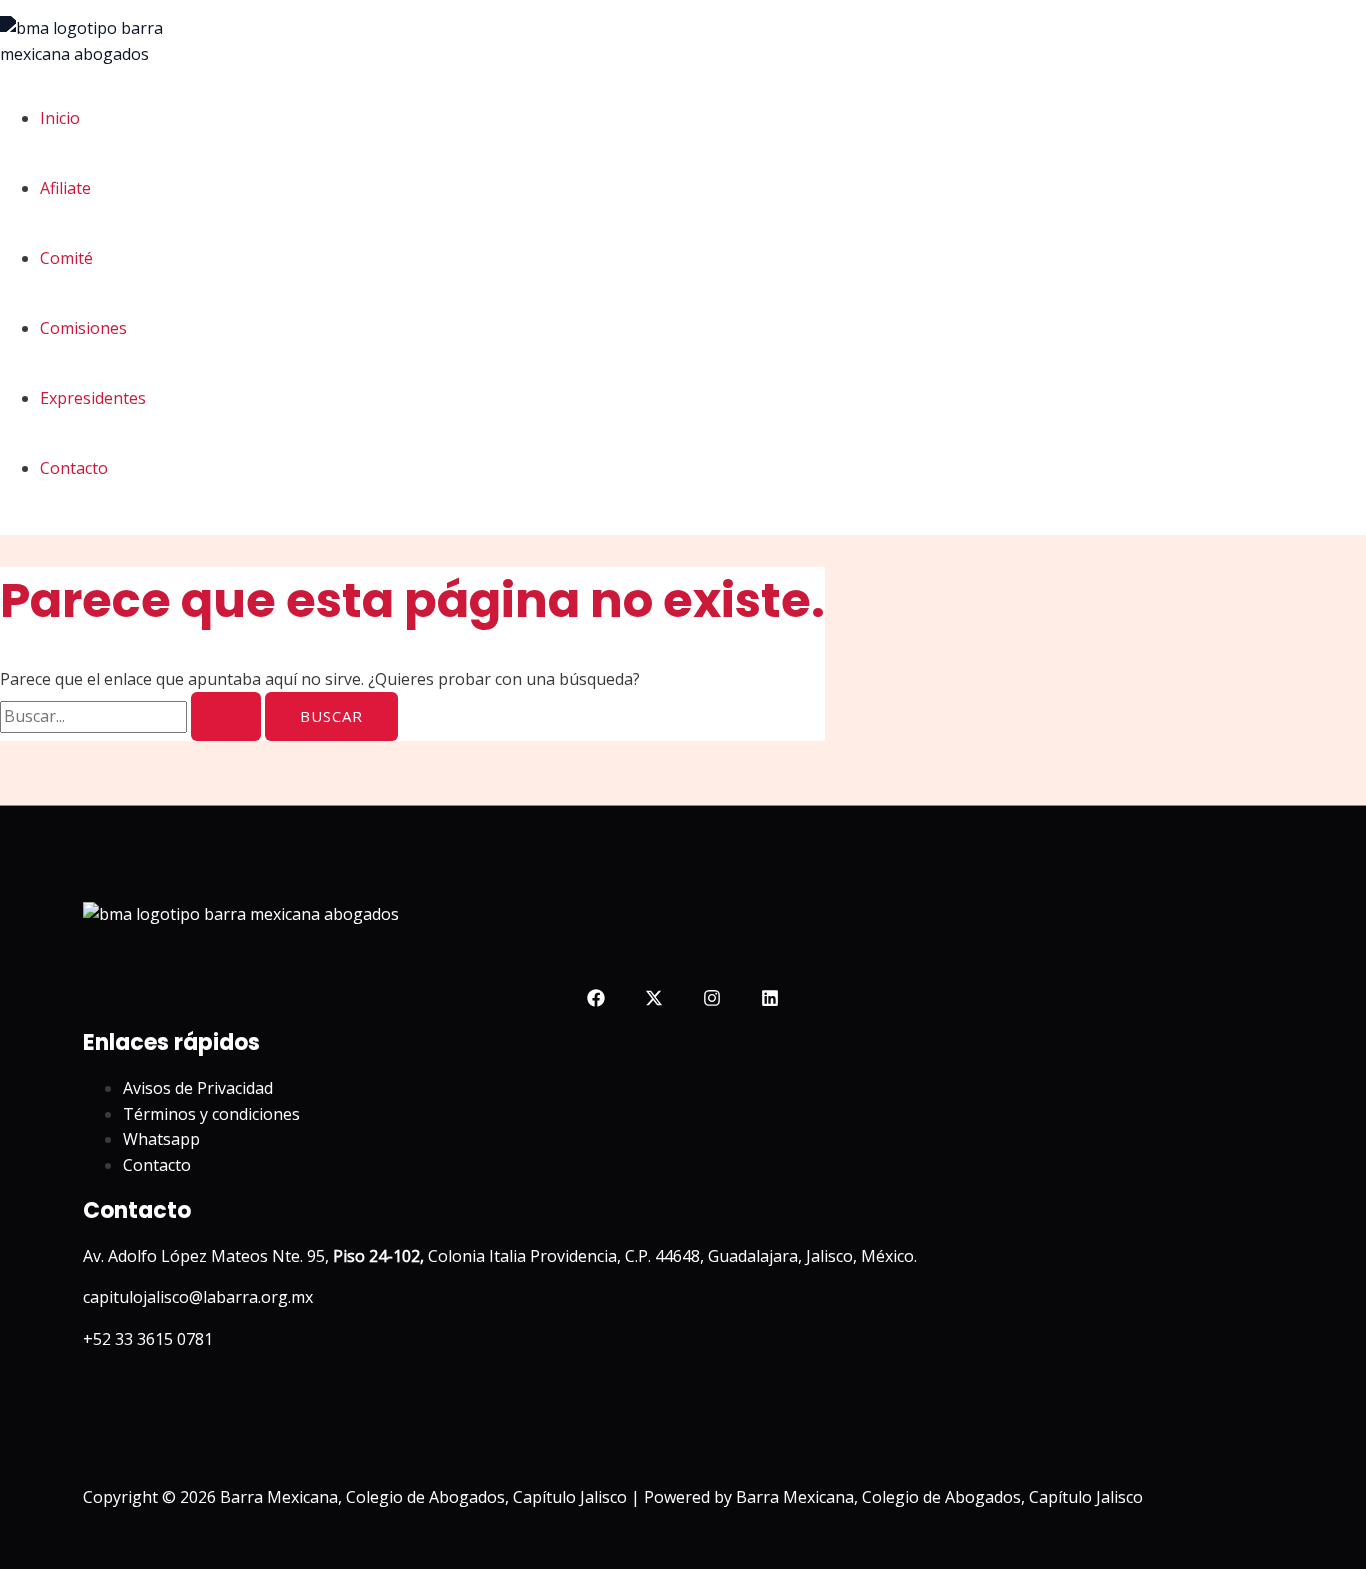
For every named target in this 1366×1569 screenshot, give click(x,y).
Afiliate (65, 188)
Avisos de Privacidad (198, 1088)
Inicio (60, 118)
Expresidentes (93, 398)
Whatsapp (161, 1139)
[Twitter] (654, 1001)
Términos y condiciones (211, 1114)
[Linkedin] (770, 1001)
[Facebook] (596, 1001)
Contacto (74, 468)
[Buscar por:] (132, 716)
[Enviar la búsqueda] (226, 716)
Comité (66, 258)
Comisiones (83, 328)
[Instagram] (712, 1001)
